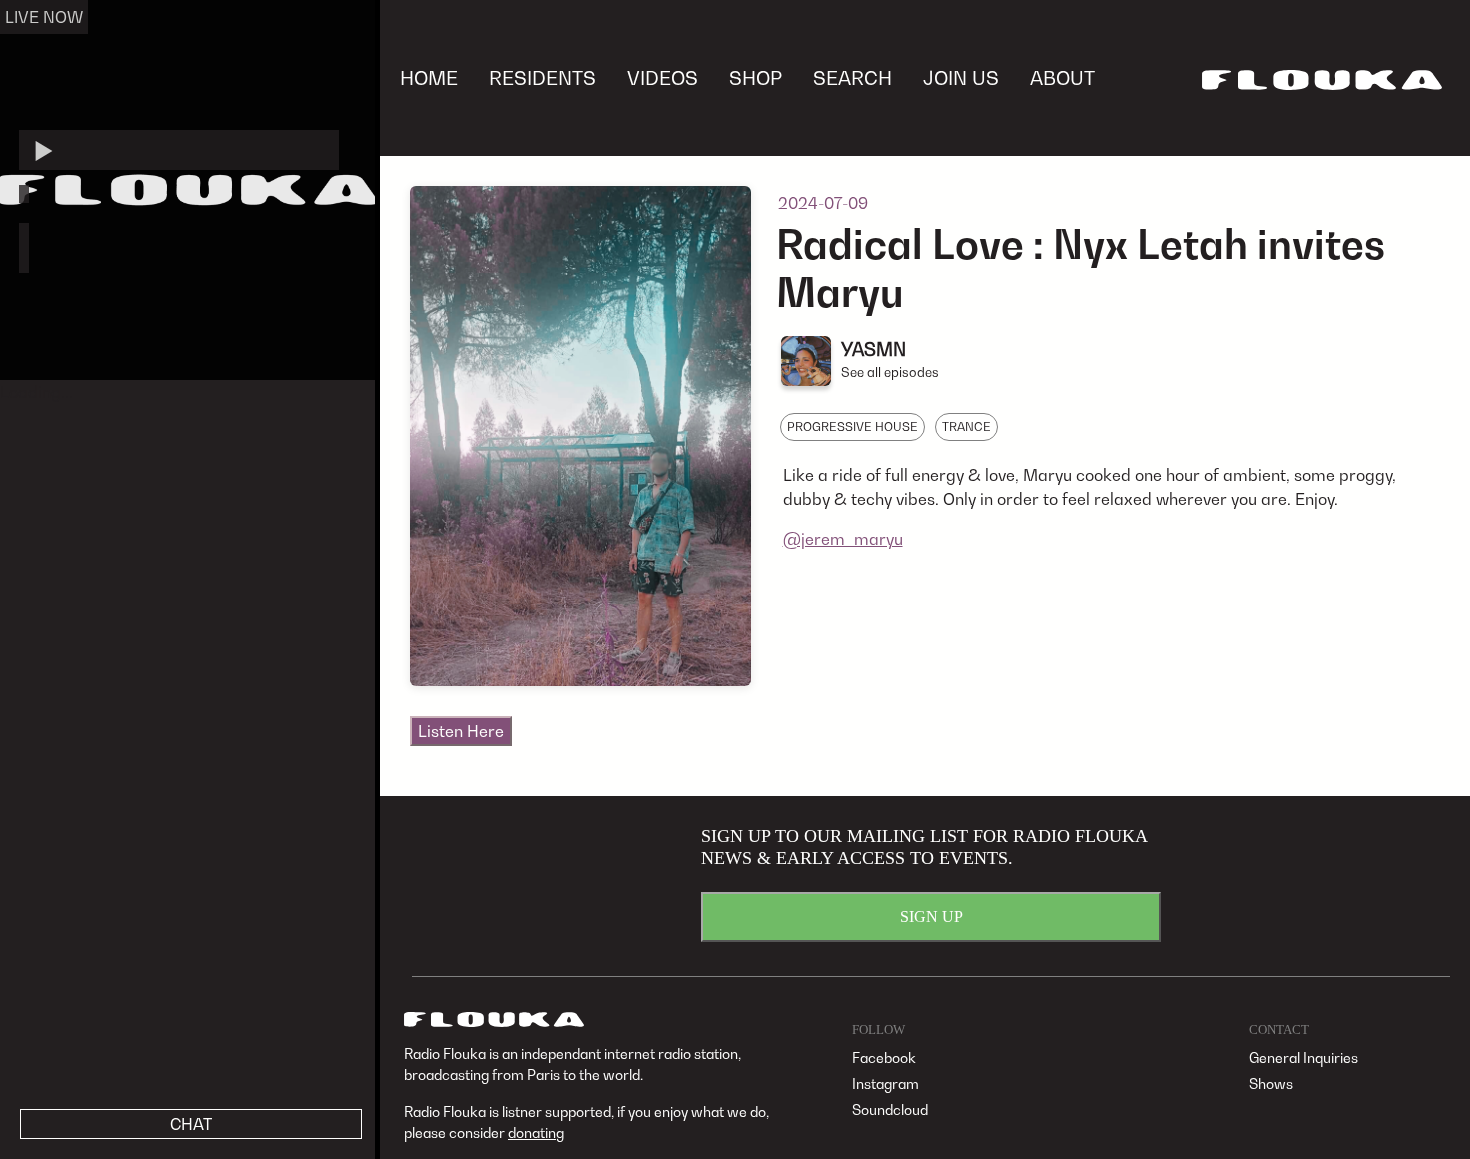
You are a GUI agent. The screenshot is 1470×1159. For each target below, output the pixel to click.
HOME (429, 77)
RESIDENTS (542, 77)
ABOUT (1062, 77)
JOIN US (961, 77)
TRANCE (966, 426)
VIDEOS (662, 77)
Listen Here (461, 731)
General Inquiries (1303, 1057)
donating (536, 1132)
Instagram (885, 1083)
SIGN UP (931, 916)
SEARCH (852, 77)
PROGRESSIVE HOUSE (852, 426)
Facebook (884, 1057)
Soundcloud (890, 1109)
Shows (1271, 1083)
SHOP (755, 77)
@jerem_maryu (843, 539)
